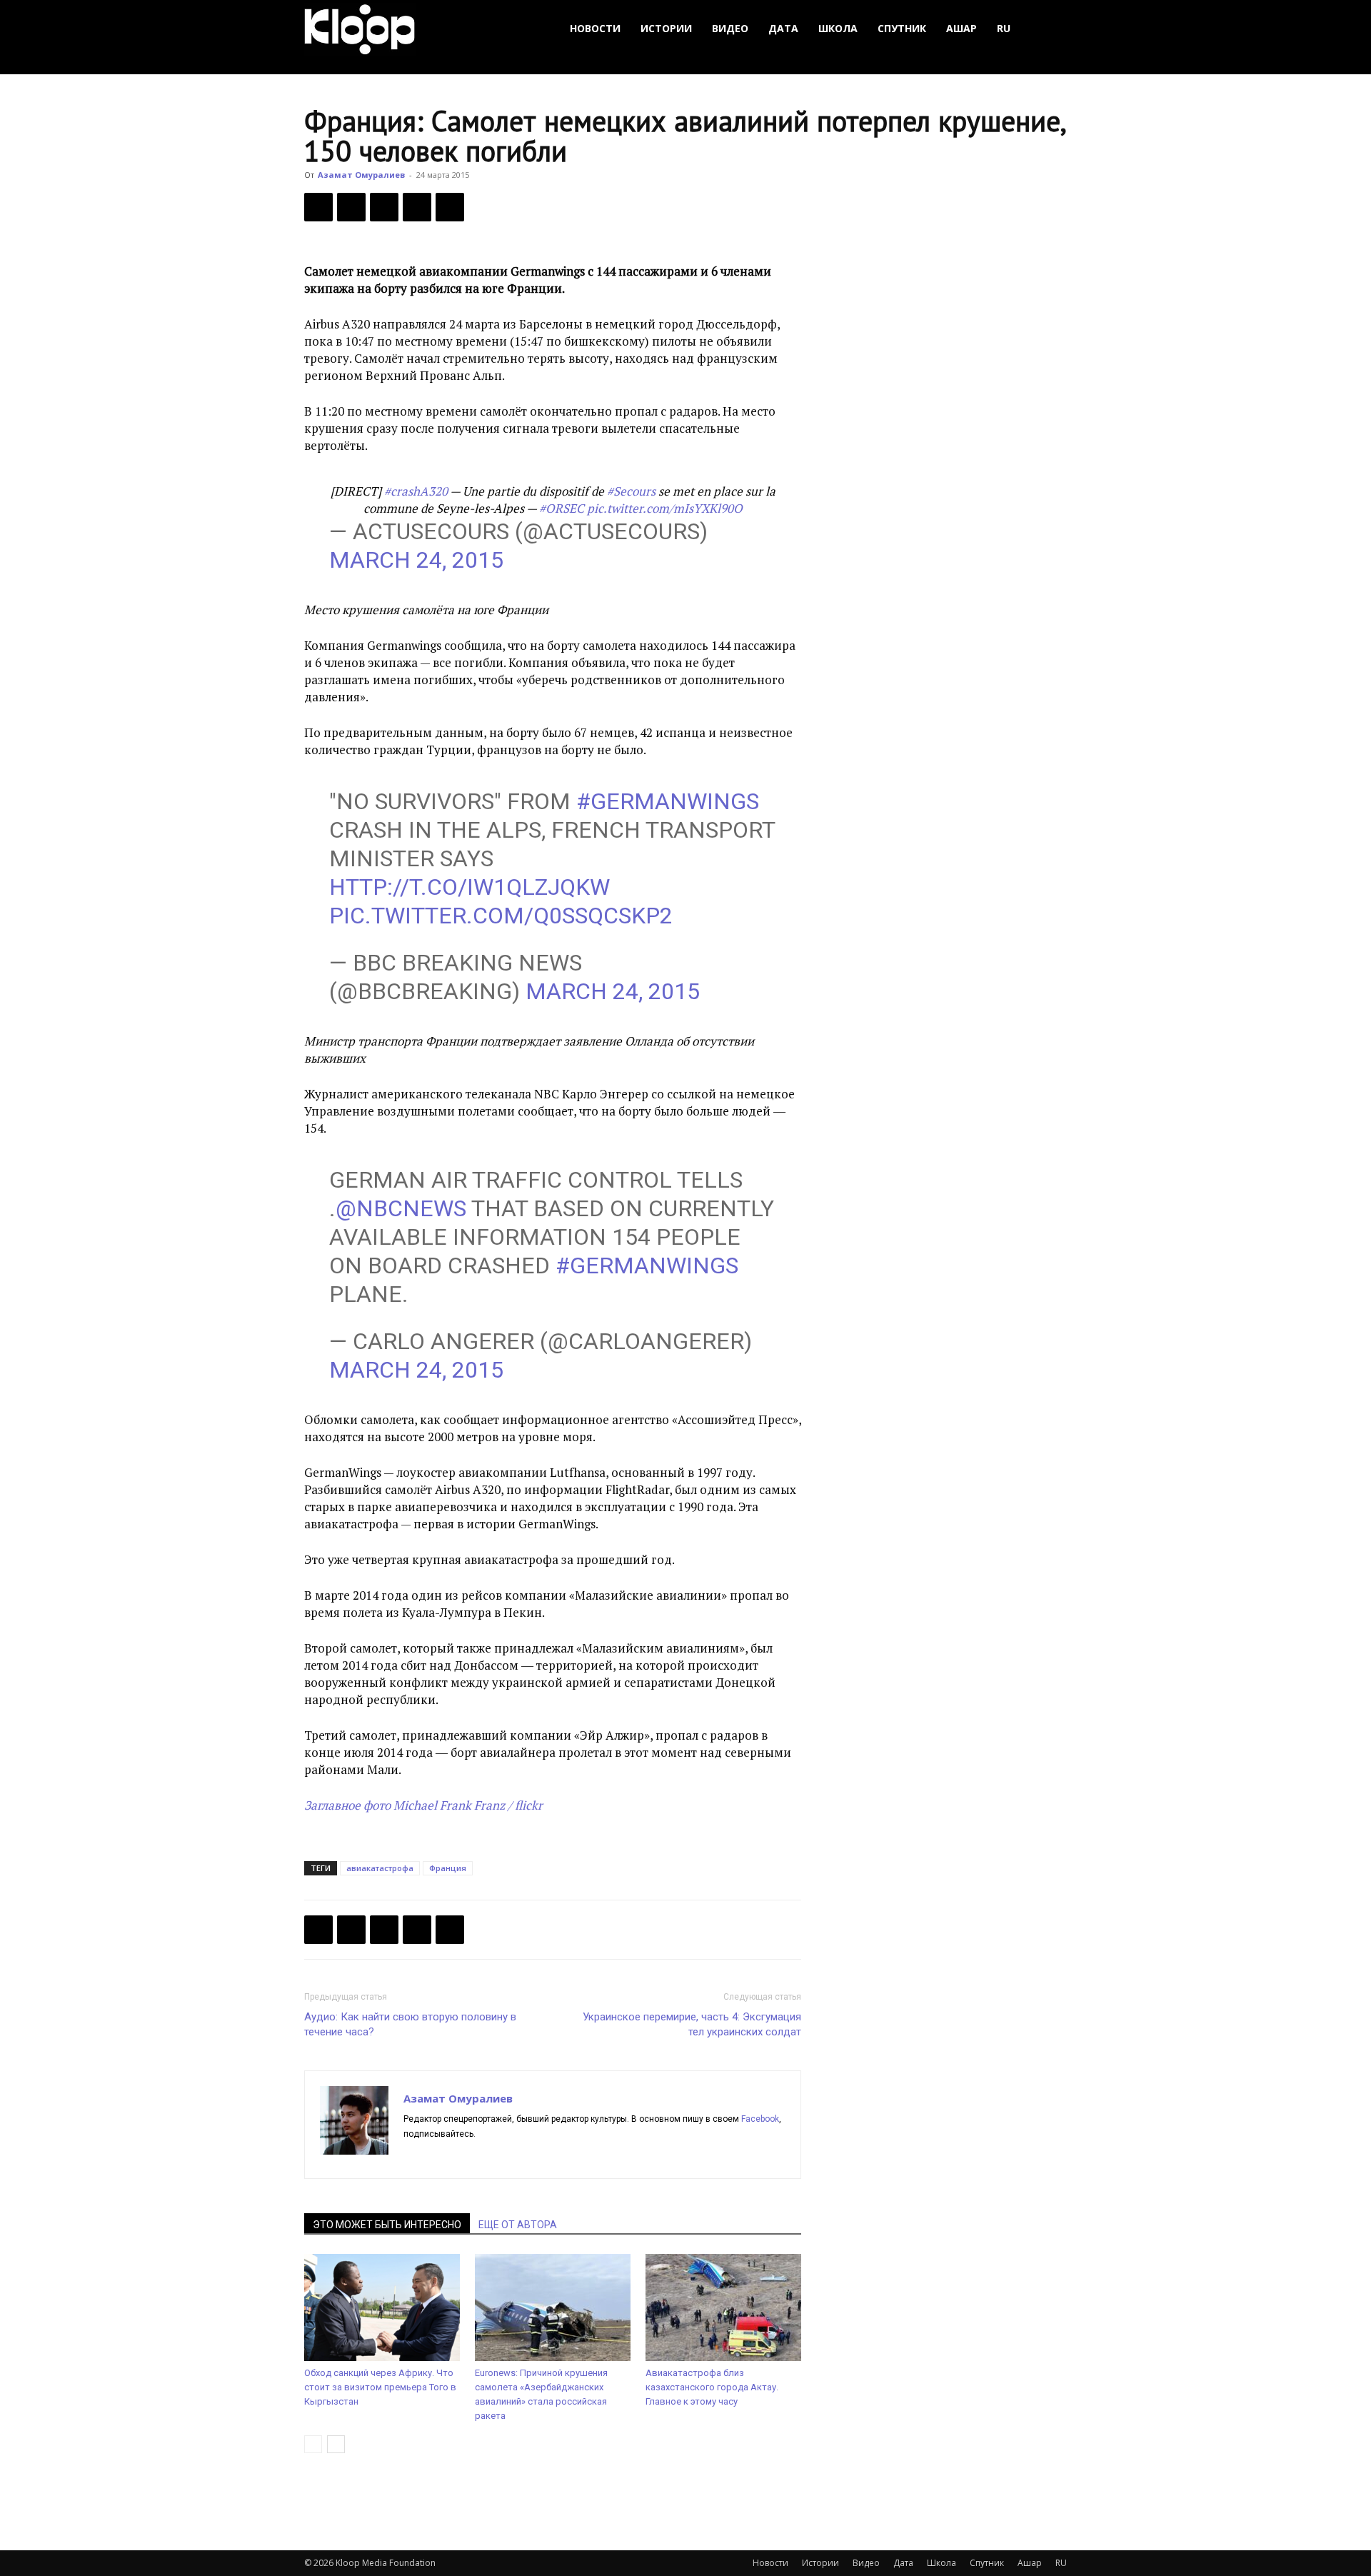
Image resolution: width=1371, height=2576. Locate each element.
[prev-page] (313, 2444)
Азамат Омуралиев (361, 175)
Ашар (961, 28)
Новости (595, 28)
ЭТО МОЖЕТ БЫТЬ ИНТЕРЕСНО (387, 2225)
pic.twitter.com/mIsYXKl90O (665, 508)
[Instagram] (441, 2158)
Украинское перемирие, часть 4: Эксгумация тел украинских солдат (692, 2024)
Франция (448, 1868)
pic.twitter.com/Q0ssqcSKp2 (501, 916)
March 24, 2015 (416, 560)
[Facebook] (318, 207)
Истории (666, 28)
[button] (1050, 29)
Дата (783, 28)
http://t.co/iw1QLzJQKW (469, 887)
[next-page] (336, 2444)
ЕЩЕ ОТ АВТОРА (518, 2225)
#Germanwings (668, 801)
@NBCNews (401, 1208)
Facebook (760, 2119)
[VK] (384, 207)
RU (1004, 28)
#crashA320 (416, 491)
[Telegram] (417, 207)
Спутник (902, 28)
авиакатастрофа (380, 1868)
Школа (838, 28)
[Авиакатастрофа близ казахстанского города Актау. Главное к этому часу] (723, 2307)
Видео (730, 28)
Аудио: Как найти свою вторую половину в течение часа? (410, 2024)
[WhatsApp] (450, 207)
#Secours (631, 491)
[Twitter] (351, 207)
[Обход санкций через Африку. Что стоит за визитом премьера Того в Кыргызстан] (382, 2307)
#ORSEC (562, 508)
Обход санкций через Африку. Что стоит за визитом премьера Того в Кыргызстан (380, 2387)
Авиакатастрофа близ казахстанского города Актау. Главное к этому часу (712, 2387)
